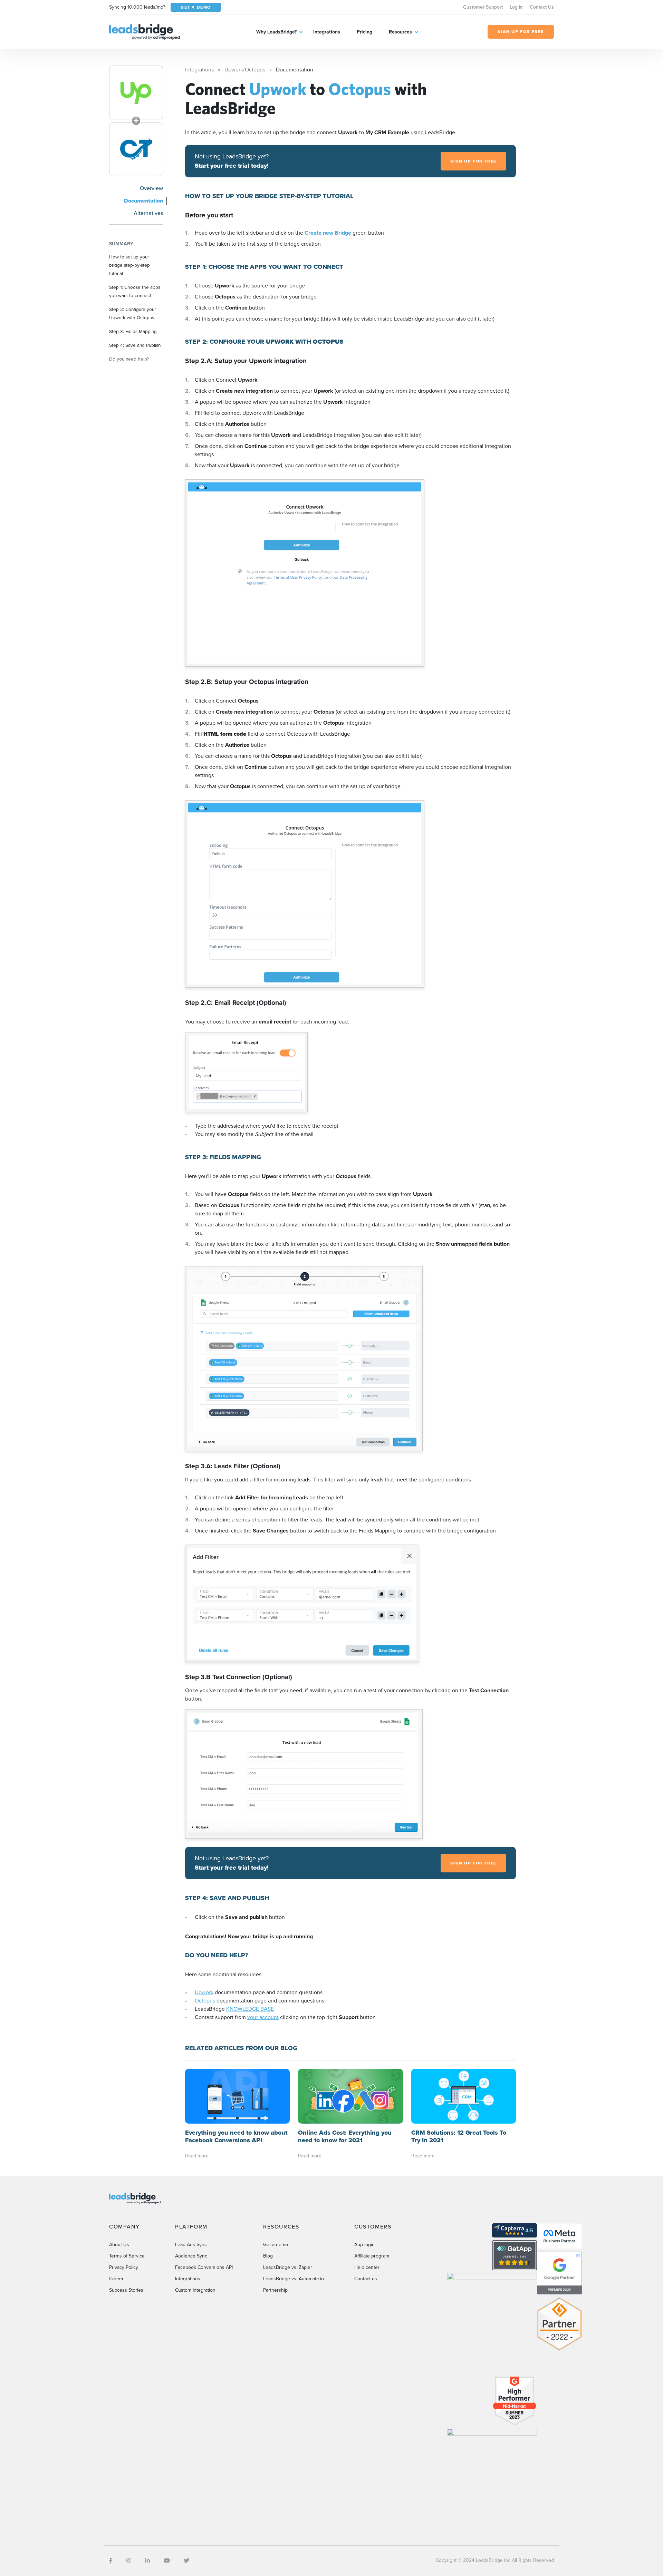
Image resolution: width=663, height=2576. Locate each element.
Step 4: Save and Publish (135, 345)
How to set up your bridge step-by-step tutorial (129, 265)
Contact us (366, 2279)
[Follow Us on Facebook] (111, 2561)
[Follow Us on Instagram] (129, 2561)
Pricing (364, 32)
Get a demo (276, 2245)
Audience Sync (191, 2256)
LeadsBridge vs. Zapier (288, 2267)
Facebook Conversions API (204, 2267)
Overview (151, 188)
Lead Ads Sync (191, 2245)
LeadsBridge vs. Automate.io (294, 2279)
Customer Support (483, 7)
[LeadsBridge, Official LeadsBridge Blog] (145, 31)
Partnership (275, 2290)
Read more (197, 2156)
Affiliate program (372, 2256)
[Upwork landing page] (136, 92)
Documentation (143, 201)
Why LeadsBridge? (276, 32)
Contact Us (542, 7)
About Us (119, 2245)
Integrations (327, 32)
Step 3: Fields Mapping (133, 331)
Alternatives (148, 213)
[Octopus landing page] (136, 149)
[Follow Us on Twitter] (186, 2561)
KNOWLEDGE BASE (250, 2009)
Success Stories (126, 2290)
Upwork (204, 1992)
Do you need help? (129, 359)
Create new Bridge (329, 233)
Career (116, 2279)
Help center (367, 2267)
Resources (400, 32)
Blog (268, 2256)
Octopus (205, 2001)
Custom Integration (195, 2290)
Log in (516, 7)
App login (364, 2245)
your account (263, 2017)
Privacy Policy (124, 2267)
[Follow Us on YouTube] (167, 2561)
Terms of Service (127, 2256)
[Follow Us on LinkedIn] (147, 2561)
